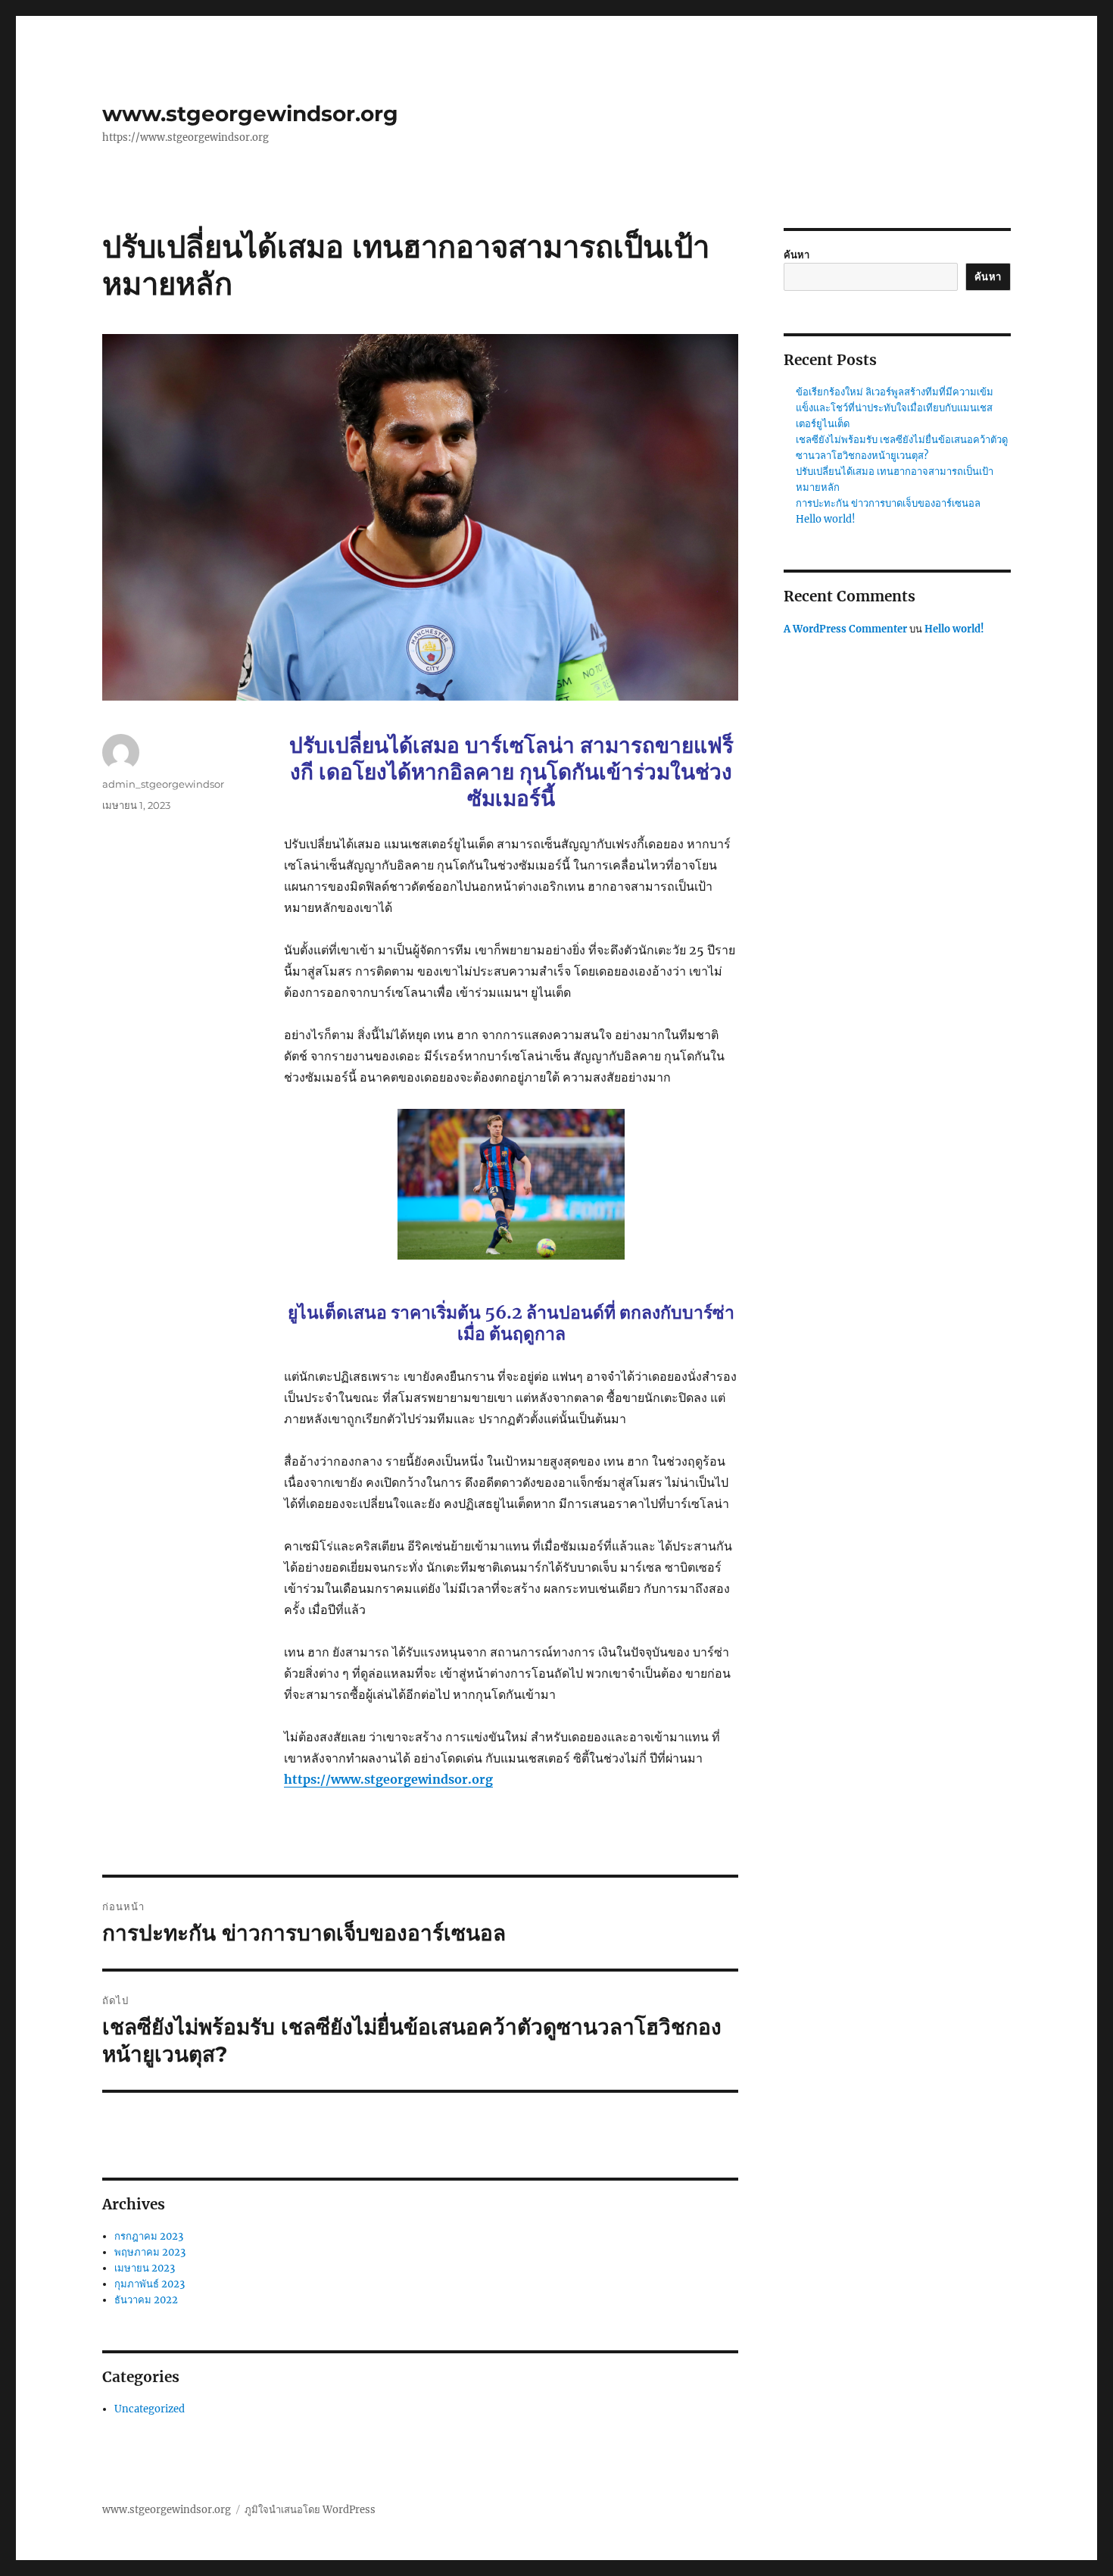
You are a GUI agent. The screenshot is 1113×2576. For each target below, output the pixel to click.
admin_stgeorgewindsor (163, 784)
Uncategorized (150, 2409)
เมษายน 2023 (145, 2268)
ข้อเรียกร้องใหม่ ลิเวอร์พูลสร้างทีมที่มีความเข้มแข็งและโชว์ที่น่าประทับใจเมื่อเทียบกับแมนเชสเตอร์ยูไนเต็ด (895, 408)
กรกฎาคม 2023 (149, 2236)
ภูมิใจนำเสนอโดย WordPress (310, 2510)
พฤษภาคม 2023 (150, 2252)
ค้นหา (797, 255)
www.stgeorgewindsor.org (250, 114)
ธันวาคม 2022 (146, 2300)
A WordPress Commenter (845, 629)
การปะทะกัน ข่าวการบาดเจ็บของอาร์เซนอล (888, 503)
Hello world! (826, 519)
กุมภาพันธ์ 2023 (150, 2284)
